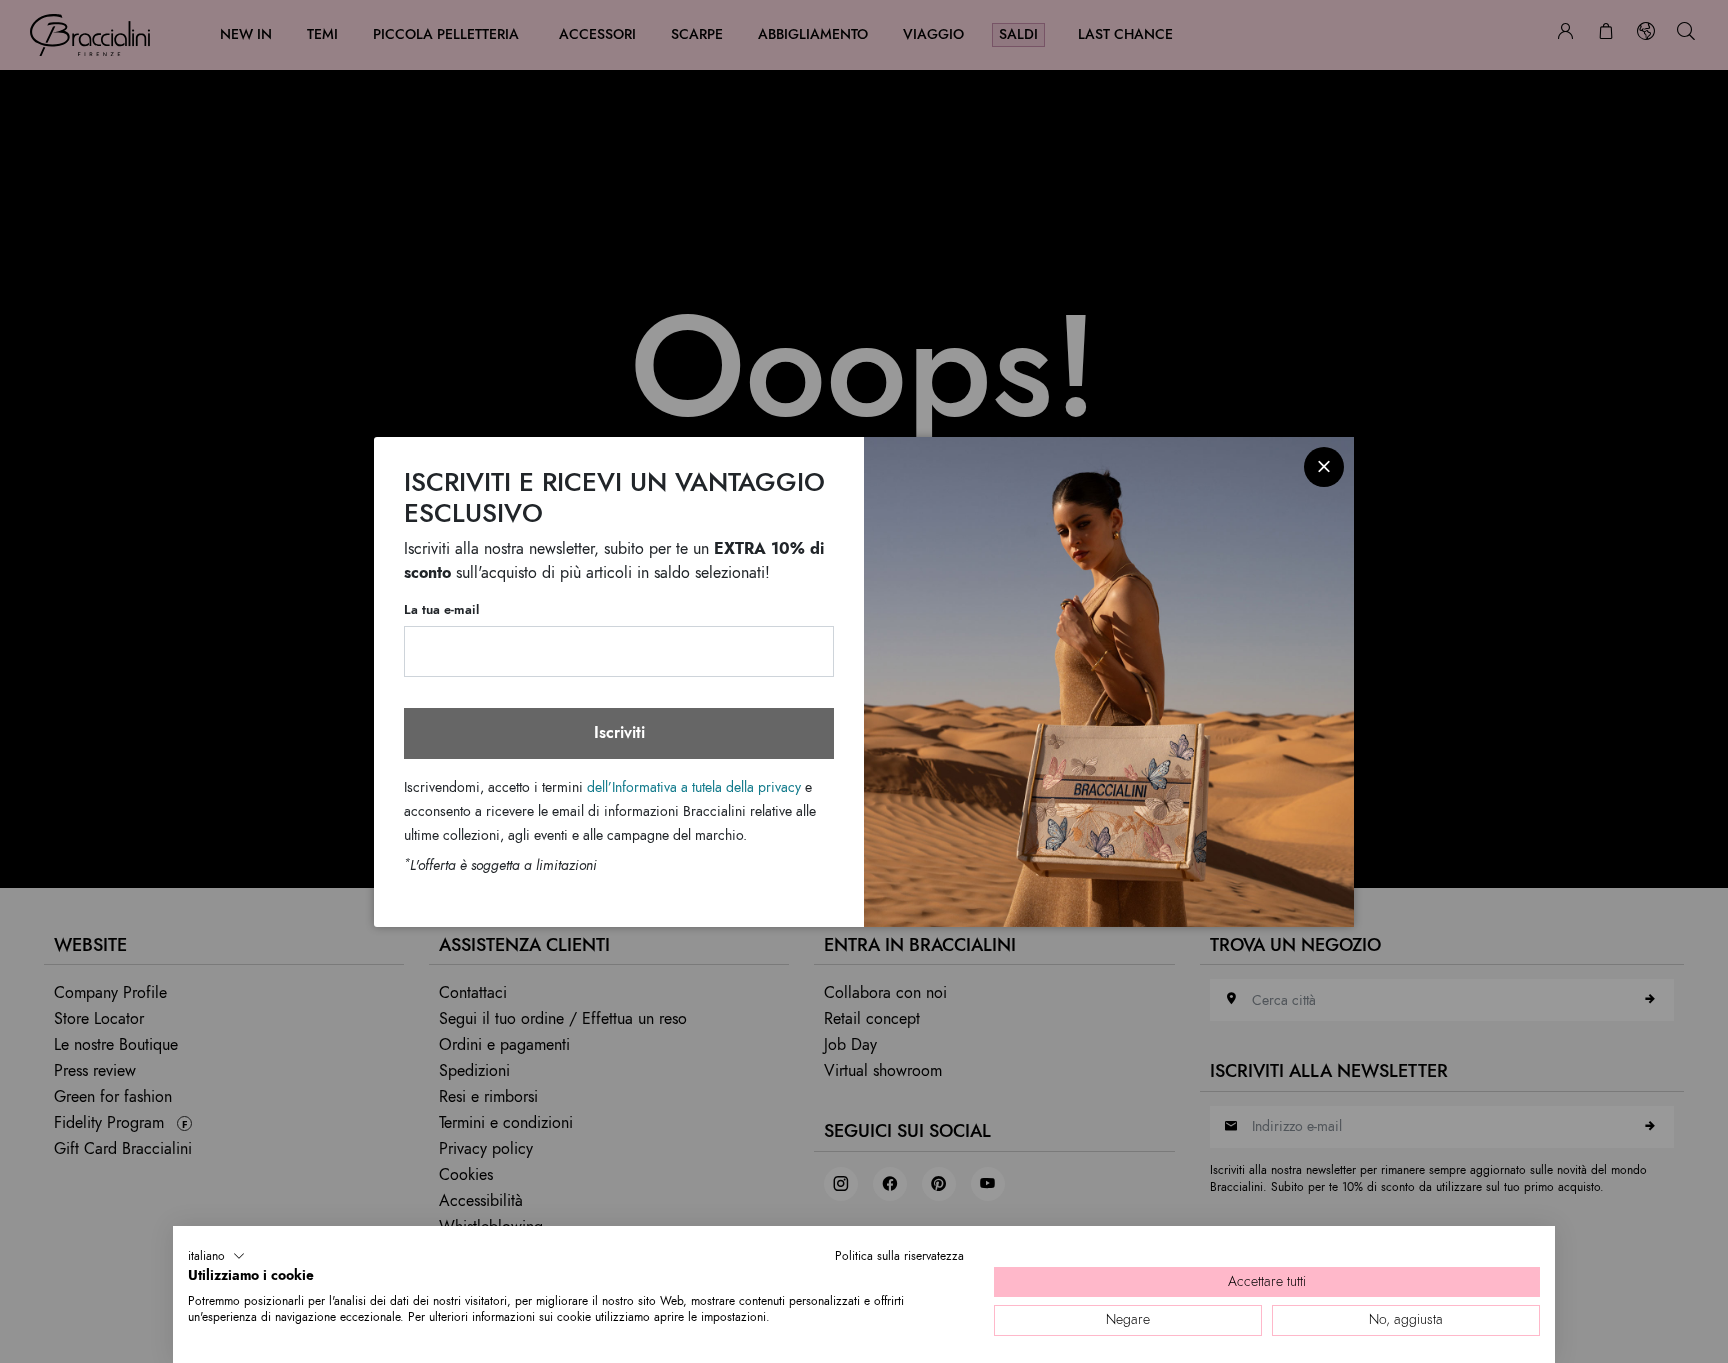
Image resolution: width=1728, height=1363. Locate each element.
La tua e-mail (441, 610)
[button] (216, 1256)
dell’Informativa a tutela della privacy (694, 787)
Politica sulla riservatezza (899, 1256)
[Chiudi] (1324, 467)
